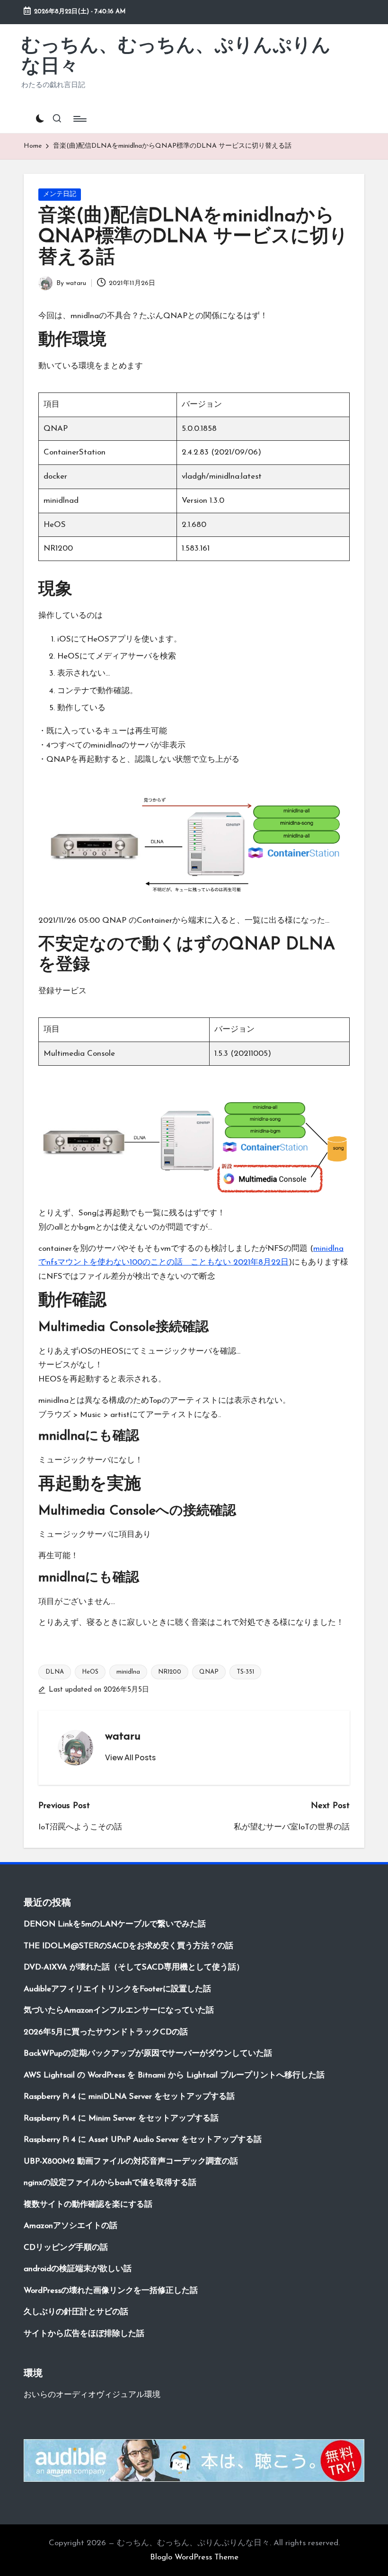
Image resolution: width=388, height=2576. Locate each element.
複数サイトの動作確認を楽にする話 (88, 2205)
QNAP (209, 1672)
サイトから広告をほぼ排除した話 (84, 2334)
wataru (123, 1737)
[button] (130, 1757)
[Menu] (79, 119)
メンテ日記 (60, 194)
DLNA (55, 1672)
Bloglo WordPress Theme (194, 2557)
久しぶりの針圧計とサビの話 (76, 2312)
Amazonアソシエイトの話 (71, 2226)
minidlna (128, 1672)
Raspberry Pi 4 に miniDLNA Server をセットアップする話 (129, 2097)
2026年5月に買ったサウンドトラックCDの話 (106, 2032)
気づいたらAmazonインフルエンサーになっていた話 (119, 2010)
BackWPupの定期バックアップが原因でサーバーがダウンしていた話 (148, 2054)
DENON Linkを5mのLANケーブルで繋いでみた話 (115, 1924)
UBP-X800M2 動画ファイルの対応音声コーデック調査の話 (131, 2162)
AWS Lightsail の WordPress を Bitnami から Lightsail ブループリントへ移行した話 (174, 2075)
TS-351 (245, 1672)
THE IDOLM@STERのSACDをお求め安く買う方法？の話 (128, 1946)
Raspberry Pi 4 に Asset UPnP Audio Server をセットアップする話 (143, 2140)
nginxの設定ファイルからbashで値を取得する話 (110, 2183)
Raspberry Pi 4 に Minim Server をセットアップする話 (121, 2118)
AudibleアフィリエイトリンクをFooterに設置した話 (117, 1989)
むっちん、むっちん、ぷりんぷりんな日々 (176, 57)
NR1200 (170, 1672)
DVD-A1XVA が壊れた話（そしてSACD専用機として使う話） (134, 1967)
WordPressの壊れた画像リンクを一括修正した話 (111, 2291)
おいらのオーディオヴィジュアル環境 (92, 2395)
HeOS (90, 1672)
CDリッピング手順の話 (66, 2248)
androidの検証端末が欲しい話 (78, 2269)
